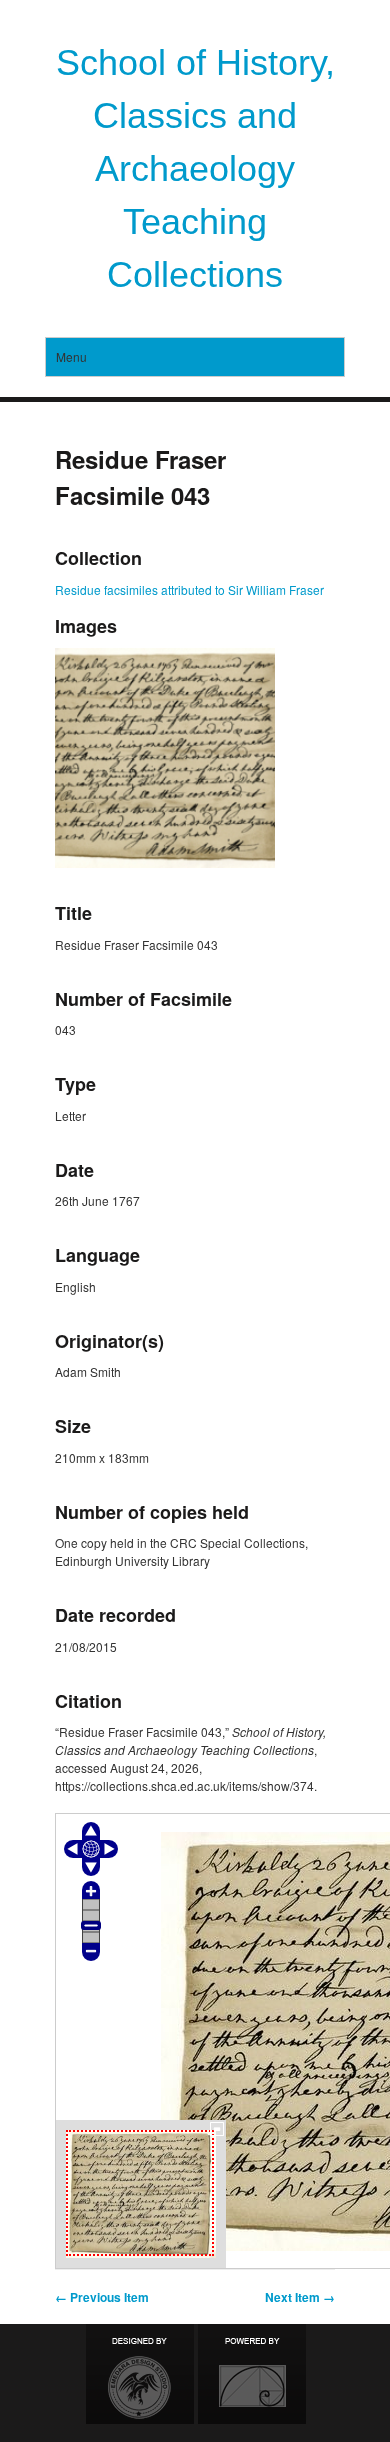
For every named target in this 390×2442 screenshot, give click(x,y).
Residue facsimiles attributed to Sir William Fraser (189, 589)
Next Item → (300, 2297)
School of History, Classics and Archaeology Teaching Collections (195, 168)
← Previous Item (102, 2297)
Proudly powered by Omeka (252, 2374)
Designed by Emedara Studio (140, 2374)
